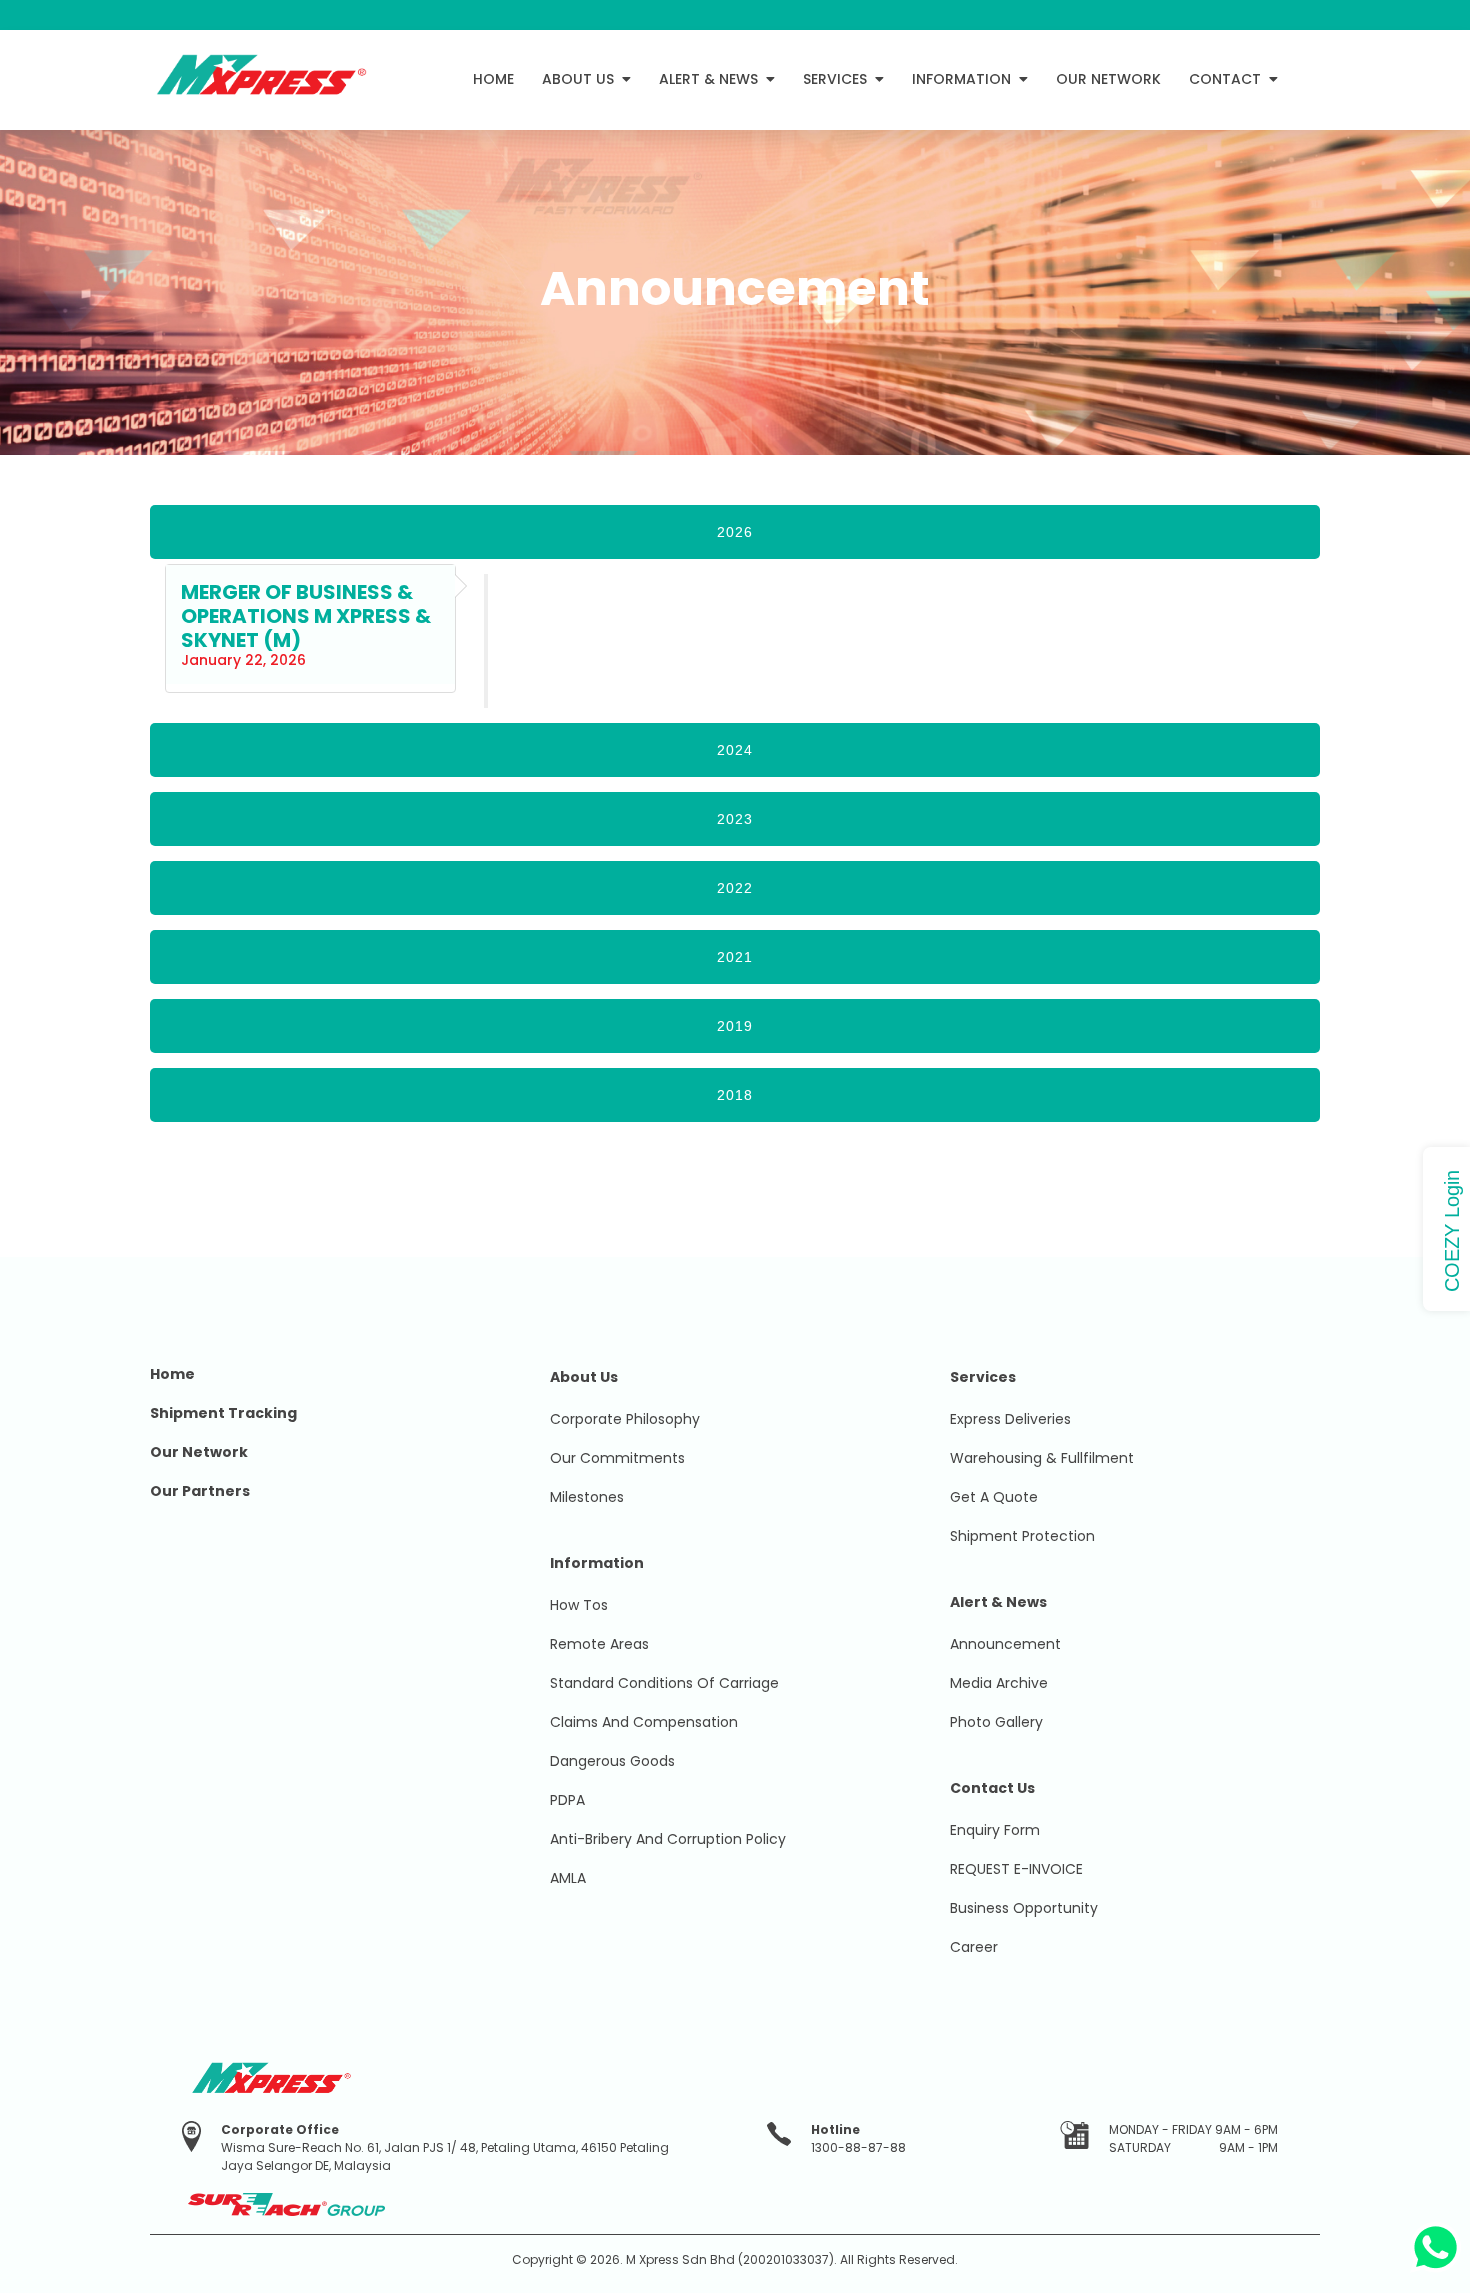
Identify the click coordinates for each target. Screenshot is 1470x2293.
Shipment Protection (1022, 1536)
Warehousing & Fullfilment (1042, 1458)
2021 (735, 957)
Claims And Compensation (644, 1722)
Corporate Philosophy (625, 1419)
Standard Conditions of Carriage (664, 1683)
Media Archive (999, 1683)
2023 (735, 819)
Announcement (1005, 1644)
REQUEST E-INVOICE (1016, 1869)
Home (172, 1374)
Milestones (587, 1497)
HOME (493, 79)
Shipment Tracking (223, 1413)
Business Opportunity (1024, 1908)
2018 (735, 1095)
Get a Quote (994, 1497)
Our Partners (200, 1491)
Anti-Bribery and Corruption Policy (668, 1839)
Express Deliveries (1010, 1419)
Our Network (199, 1452)
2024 (735, 750)
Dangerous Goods (612, 1761)
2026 (735, 532)
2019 (735, 1026)
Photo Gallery (996, 1722)
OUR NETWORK (1108, 79)
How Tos (579, 1605)
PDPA (567, 1800)
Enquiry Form (995, 1830)
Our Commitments (617, 1458)
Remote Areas (599, 1644)
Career (974, 1947)
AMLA (568, 1878)
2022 (735, 888)
